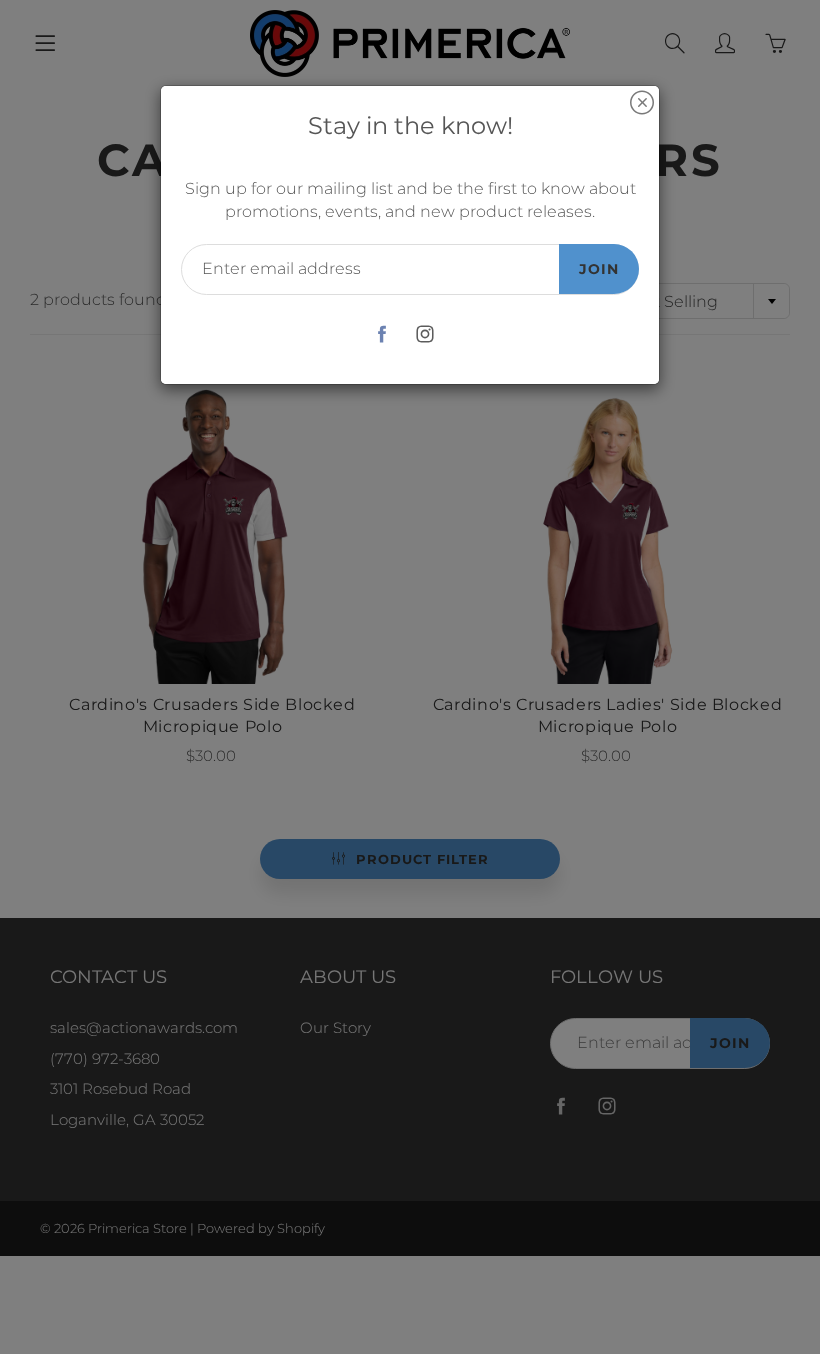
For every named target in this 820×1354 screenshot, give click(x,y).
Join (599, 269)
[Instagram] (424, 334)
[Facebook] (381, 334)
